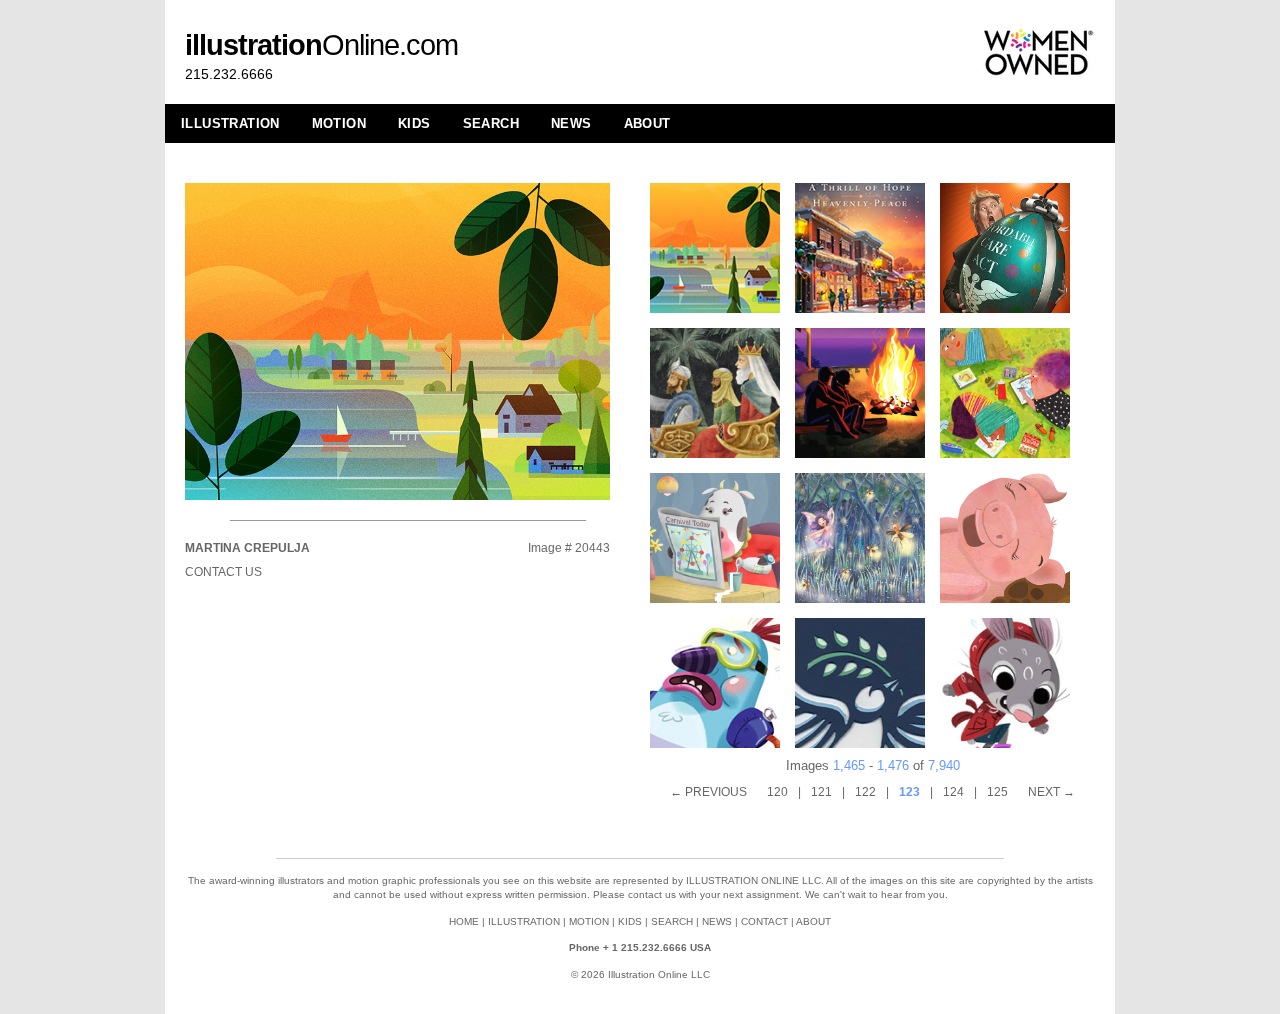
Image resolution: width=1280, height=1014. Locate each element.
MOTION (339, 123)
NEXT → (1051, 792)
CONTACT (764, 921)
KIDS (414, 123)
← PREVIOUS (708, 792)
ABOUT (647, 123)
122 (865, 792)
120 (777, 792)
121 (821, 792)
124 (953, 792)
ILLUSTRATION (230, 123)
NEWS (571, 123)
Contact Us (223, 572)
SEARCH (491, 123)
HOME (464, 921)
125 (997, 792)
